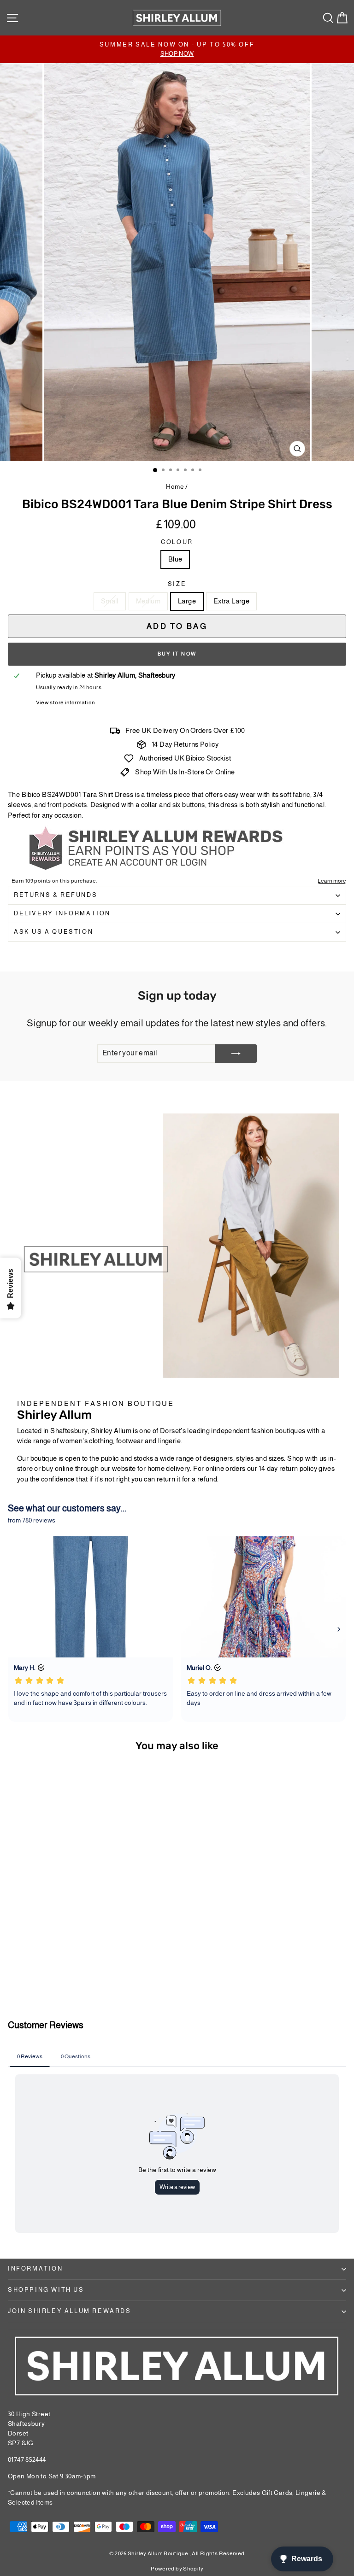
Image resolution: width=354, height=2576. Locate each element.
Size (177, 584)
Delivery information (62, 913)
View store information (66, 703)
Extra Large (231, 601)
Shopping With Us (46, 2290)
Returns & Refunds (56, 895)
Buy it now (177, 654)
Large (187, 601)
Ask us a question (53, 932)
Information (35, 2269)
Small (110, 601)
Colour (177, 542)
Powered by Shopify (177, 2569)
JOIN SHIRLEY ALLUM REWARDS (70, 2311)
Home (175, 486)
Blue (175, 559)
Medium (148, 601)
